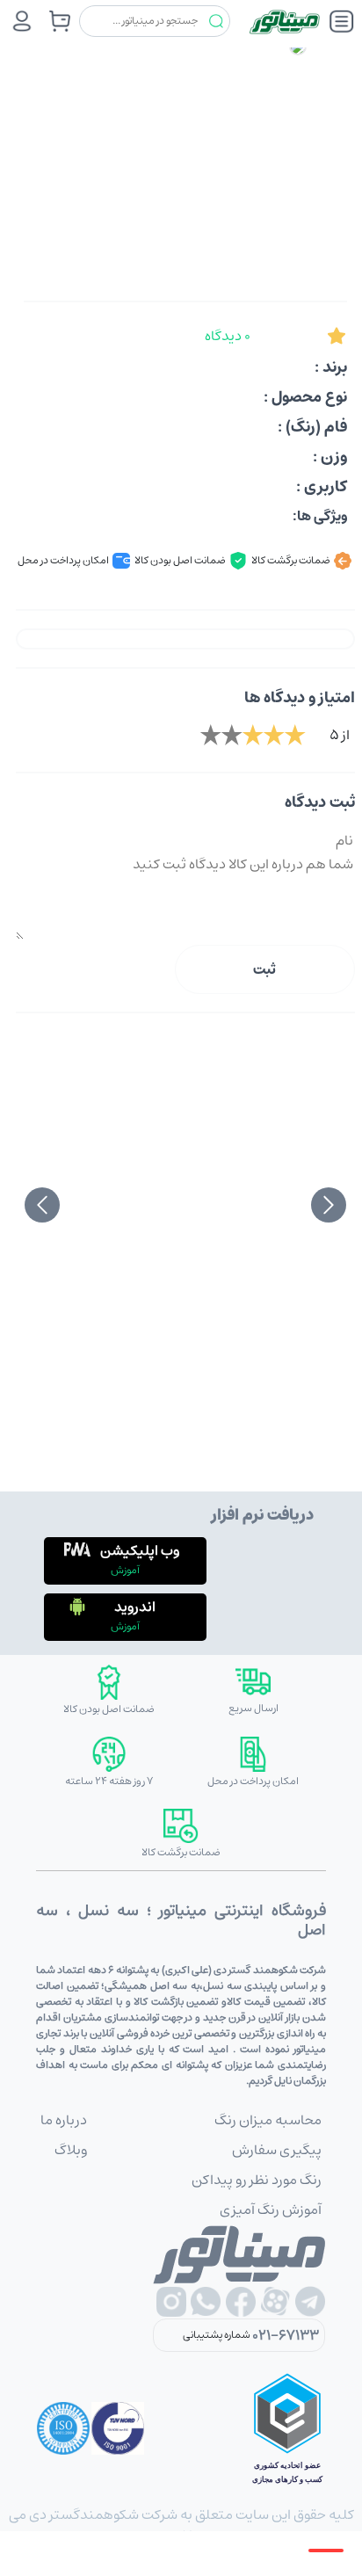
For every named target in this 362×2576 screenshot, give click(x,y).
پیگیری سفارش (277, 2150)
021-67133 (286, 2335)
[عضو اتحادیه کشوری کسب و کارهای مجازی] (287, 2428)
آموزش (125, 1570)
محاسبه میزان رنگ (268, 2120)
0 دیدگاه (228, 336)
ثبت (264, 969)
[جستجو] (216, 22)
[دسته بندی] (342, 21)
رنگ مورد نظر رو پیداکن (257, 2180)
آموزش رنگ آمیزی (271, 2210)
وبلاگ (71, 2150)
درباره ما (64, 2120)
